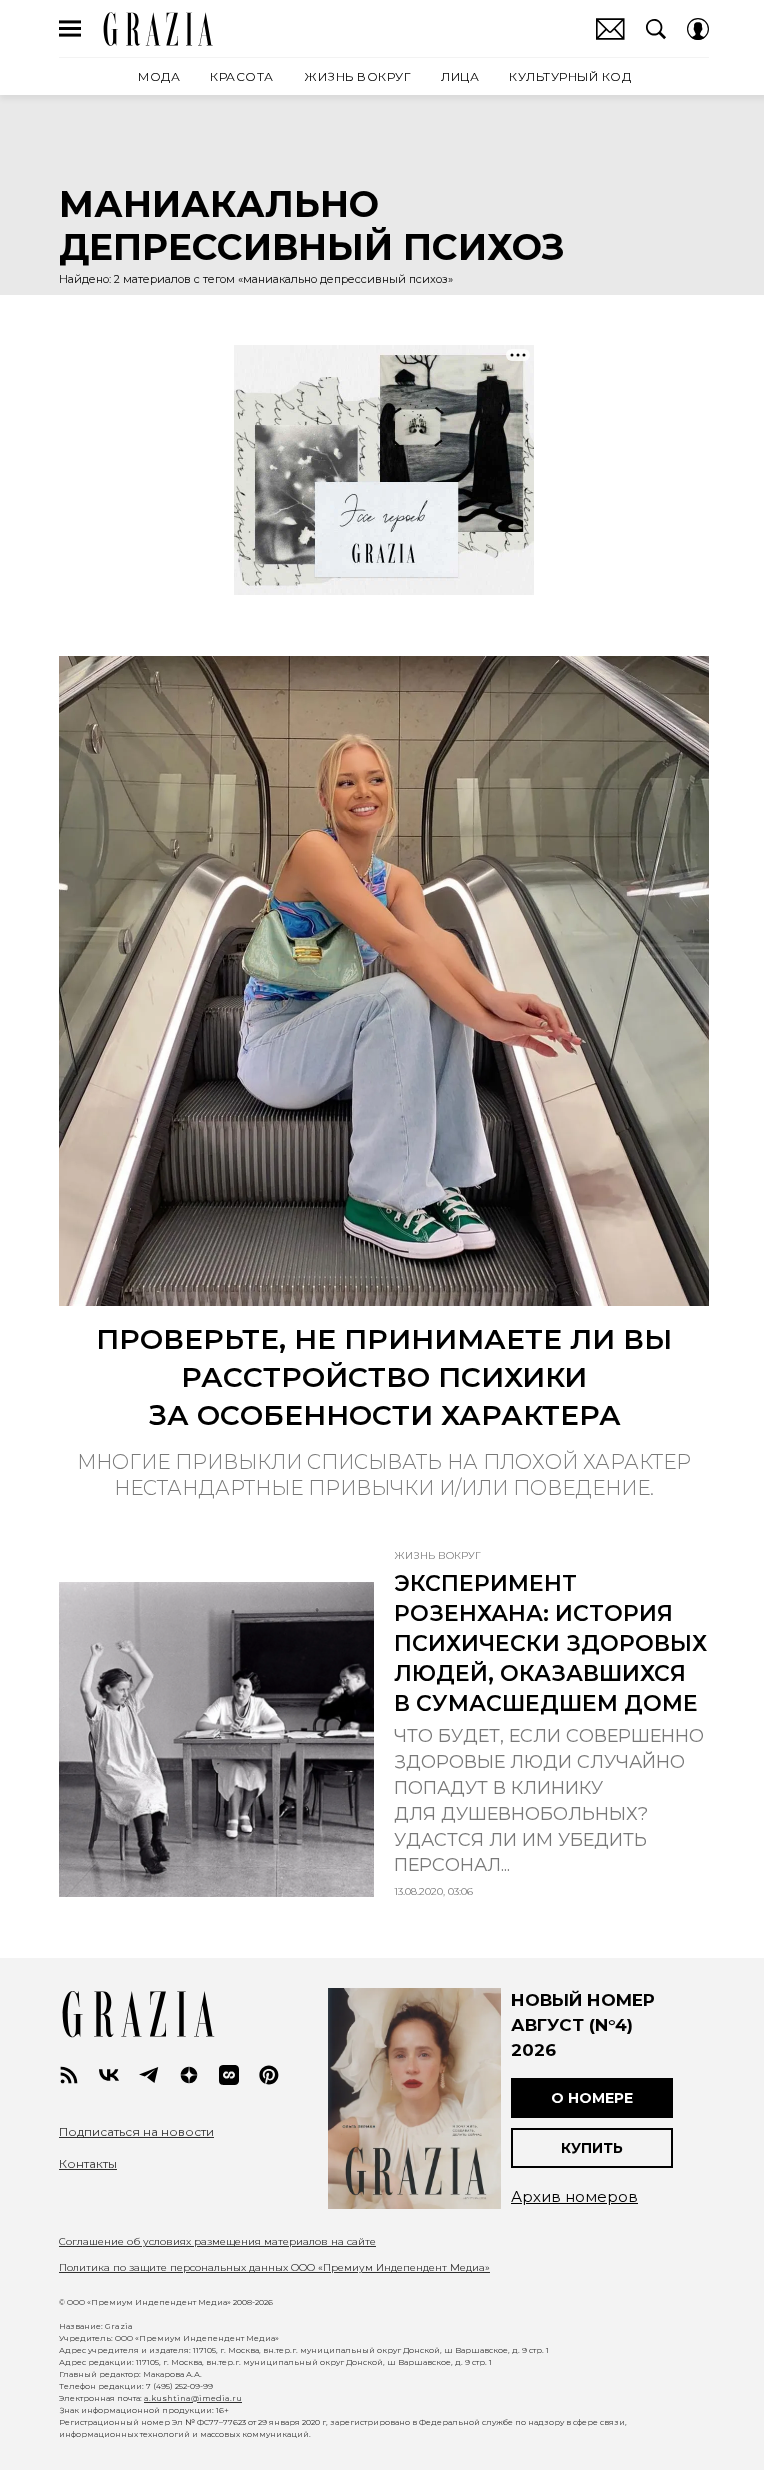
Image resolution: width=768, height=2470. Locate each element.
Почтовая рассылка (610, 29)
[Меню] (70, 29)
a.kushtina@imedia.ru (193, 2398)
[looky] (229, 2075)
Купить (592, 2148)
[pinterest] (269, 2075)
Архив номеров (574, 2196)
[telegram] (149, 2075)
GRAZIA (158, 29)
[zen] (189, 2075)
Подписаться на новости (136, 2132)
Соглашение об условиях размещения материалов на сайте (217, 2241)
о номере (592, 2098)
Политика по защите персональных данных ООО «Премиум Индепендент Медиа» (274, 2267)
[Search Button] (656, 29)
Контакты (88, 2164)
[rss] (69, 2075)
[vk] (109, 2075)
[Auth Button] (698, 29)
